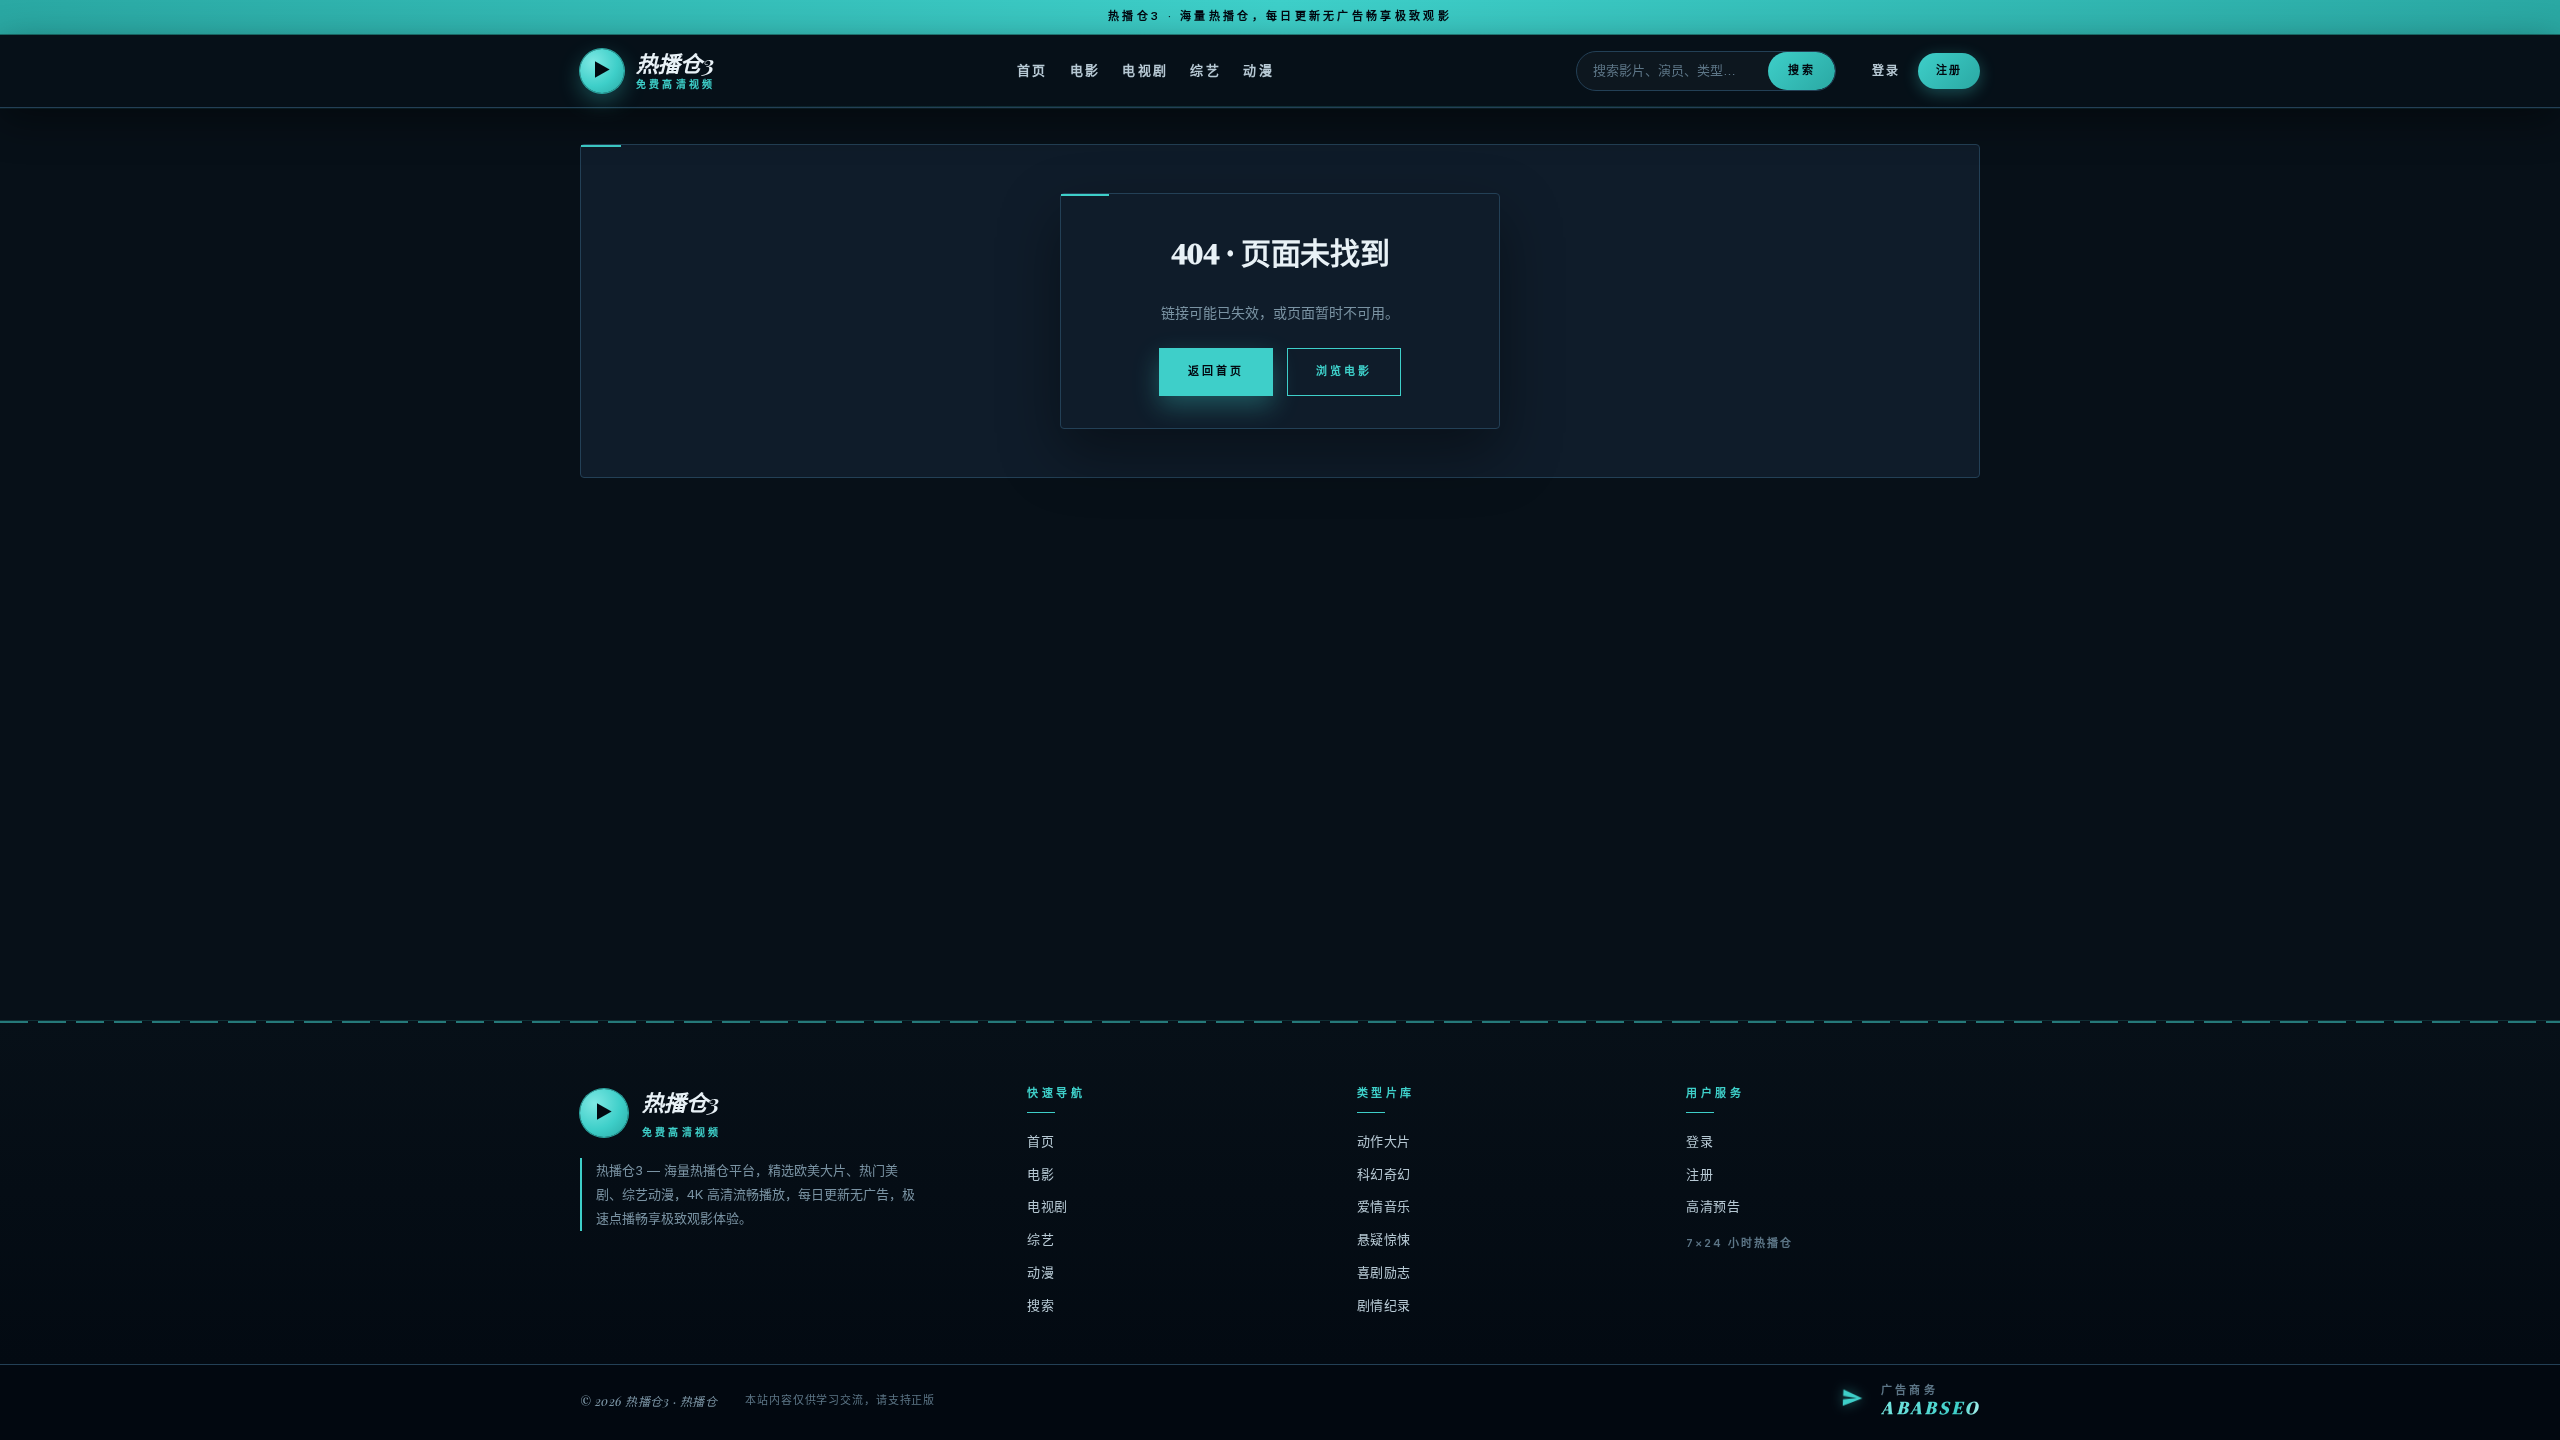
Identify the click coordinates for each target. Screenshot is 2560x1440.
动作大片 (1384, 1141)
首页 (1032, 70)
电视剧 (1145, 70)
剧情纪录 (1384, 1305)
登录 (1886, 70)
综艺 (1205, 70)
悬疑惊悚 (1384, 1239)
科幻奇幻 (1384, 1174)
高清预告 (1713, 1206)
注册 (1949, 70)
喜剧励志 (1384, 1272)
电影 (1085, 70)
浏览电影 (1344, 371)
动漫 (1258, 70)
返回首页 (1216, 371)
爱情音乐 (1384, 1206)
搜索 (1801, 70)
